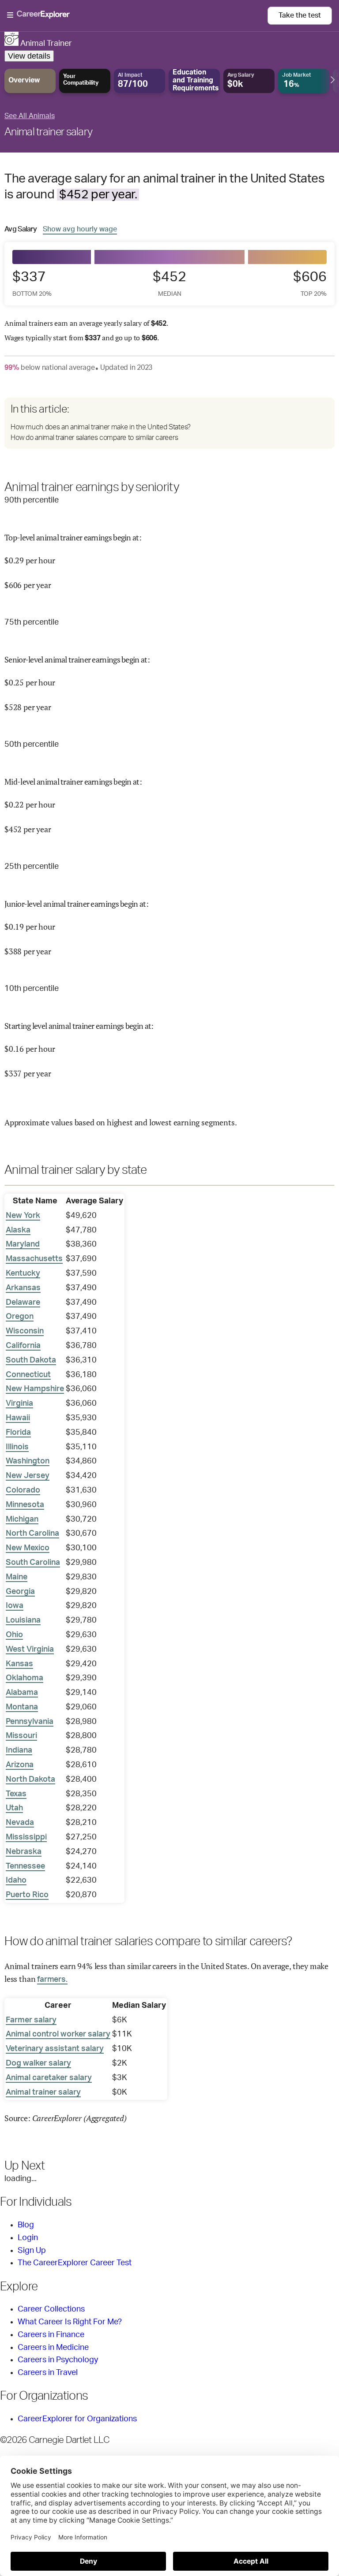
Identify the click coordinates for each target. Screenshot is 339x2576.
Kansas (19, 1664)
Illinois (17, 1447)
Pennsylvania (30, 1722)
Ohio (14, 1635)
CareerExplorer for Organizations (77, 2419)
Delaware (23, 1303)
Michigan (22, 1519)
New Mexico (28, 1548)
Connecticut (28, 1375)
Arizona (20, 1765)
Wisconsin (25, 1331)
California (23, 1346)
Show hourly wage (80, 229)
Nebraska (24, 1852)
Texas (16, 1794)
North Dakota (30, 1779)
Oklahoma (24, 1678)
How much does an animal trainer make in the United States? (101, 427)
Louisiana (23, 1620)
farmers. (52, 1980)
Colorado (23, 1490)
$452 (169, 283)
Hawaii (18, 1418)
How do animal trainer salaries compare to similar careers (94, 438)
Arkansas (23, 1288)
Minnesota (25, 1505)
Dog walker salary (38, 2063)
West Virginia (30, 1649)
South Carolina (33, 1563)
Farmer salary (31, 2020)
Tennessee (25, 1866)
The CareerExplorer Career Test (75, 2263)
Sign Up (32, 2251)
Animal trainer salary (48, 132)
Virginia (19, 1403)
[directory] (169, 423)
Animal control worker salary (58, 2034)
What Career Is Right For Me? (70, 2322)
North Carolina (32, 1534)
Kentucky (23, 1273)
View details (29, 56)
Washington (28, 1461)
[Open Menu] (137, 15)
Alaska (18, 1230)
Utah (14, 1808)
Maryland (23, 1244)
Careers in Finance (51, 2335)
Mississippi (26, 1837)
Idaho (16, 1880)
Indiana (19, 1750)
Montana (22, 1707)
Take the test (300, 15)
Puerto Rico (27, 1895)
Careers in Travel (48, 2373)
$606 (310, 283)
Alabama (22, 1693)
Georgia (20, 1592)
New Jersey (28, 1476)
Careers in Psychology (58, 2360)
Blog (26, 2225)
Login (28, 2238)
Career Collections (51, 2309)
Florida (18, 1433)
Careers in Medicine (53, 2348)
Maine (17, 1577)
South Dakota (31, 1360)
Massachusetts (34, 1259)
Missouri (21, 1736)
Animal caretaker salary (49, 2078)
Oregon (20, 1317)
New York (23, 1216)
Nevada (20, 1823)
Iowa (15, 1606)
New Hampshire (35, 1389)
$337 (32, 283)
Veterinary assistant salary (55, 2049)
